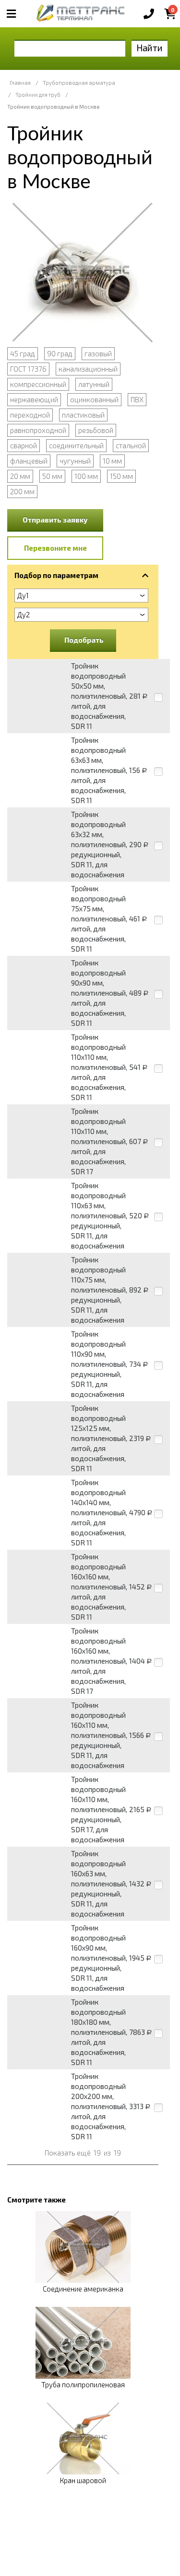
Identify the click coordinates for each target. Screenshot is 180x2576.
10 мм (112, 461)
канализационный (88, 369)
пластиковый (83, 415)
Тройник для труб (38, 95)
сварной (24, 445)
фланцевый (29, 461)
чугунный (75, 461)
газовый (98, 353)
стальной (131, 445)
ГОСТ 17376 (28, 369)
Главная (20, 83)
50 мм (52, 476)
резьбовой (96, 430)
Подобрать (84, 640)
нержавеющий (34, 399)
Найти (150, 48)
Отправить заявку (55, 520)
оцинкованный (94, 399)
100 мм (86, 476)
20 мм (20, 476)
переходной (30, 415)
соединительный (76, 445)
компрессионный (38, 384)
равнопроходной (38, 430)
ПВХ (137, 399)
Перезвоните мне (55, 548)
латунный (94, 384)
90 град (60, 353)
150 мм (121, 476)
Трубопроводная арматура (79, 83)
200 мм (22, 491)
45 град (23, 353)
